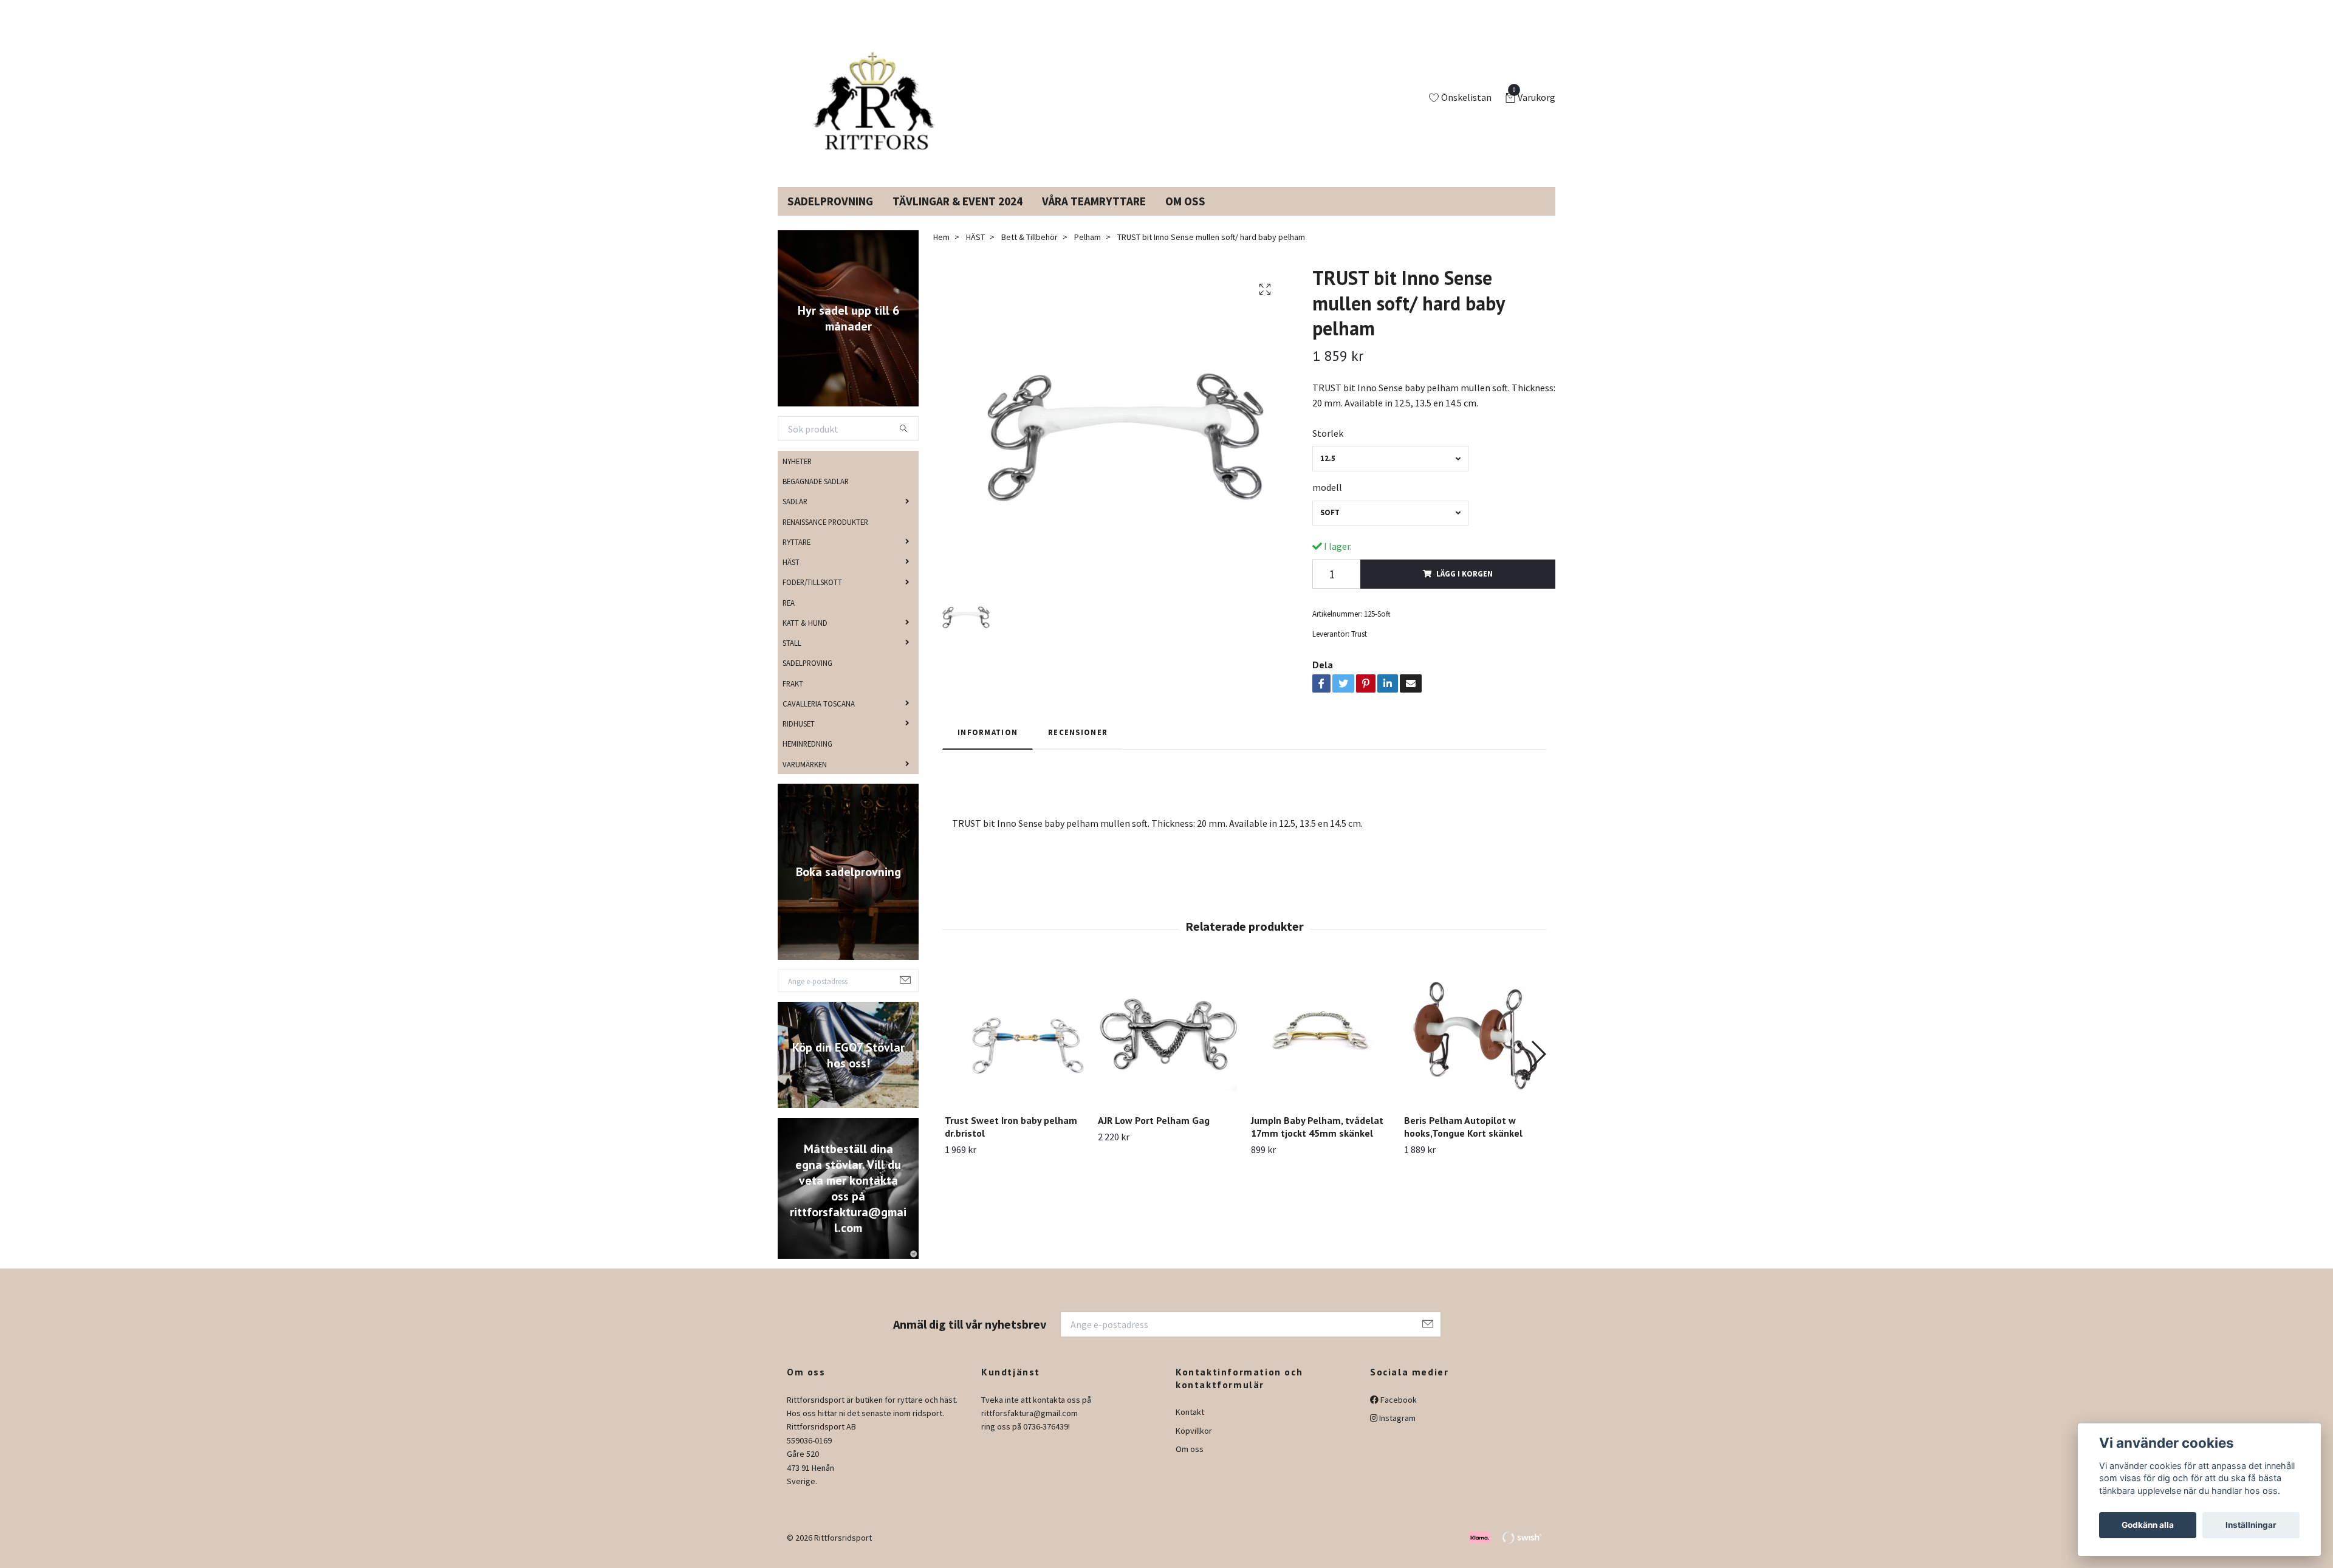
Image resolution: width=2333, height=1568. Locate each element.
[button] (1538, 1069)
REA (789, 617)
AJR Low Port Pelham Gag (1154, 1135)
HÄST (791, 577)
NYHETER (797, 476)
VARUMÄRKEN (805, 778)
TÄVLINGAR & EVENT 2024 (958, 216)
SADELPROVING (807, 677)
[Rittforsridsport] (877, 106)
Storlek (1328, 448)
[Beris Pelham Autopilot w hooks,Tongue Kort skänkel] (1474, 1049)
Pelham (1088, 252)
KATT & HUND (805, 637)
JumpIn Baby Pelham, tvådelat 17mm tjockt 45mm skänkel (1317, 1141)
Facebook (1398, 1414)
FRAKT (793, 697)
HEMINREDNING (807, 758)
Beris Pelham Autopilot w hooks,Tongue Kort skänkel (1463, 1141)
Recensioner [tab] (1078, 747)
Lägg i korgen (1465, 588)
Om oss (1190, 1464)
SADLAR (795, 516)
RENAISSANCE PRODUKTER (825, 536)
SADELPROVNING (830, 216)
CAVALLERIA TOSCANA (819, 718)
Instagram (1396, 1433)
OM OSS (1185, 216)
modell (1327, 502)
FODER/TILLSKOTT (812, 597)
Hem (941, 252)
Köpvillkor (1194, 1445)
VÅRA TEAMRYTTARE (1094, 216)
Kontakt (1190, 1426)
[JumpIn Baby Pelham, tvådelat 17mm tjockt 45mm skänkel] (1321, 1049)
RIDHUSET (799, 738)
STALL (792, 657)
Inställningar (2251, 1525)
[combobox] (1390, 473)
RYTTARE (797, 556)
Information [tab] (988, 747)
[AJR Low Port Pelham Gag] (1167, 1049)
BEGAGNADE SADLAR (816, 496)
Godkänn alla (2148, 1525)
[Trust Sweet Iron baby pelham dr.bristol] (1014, 1049)
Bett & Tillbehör (1029, 252)
